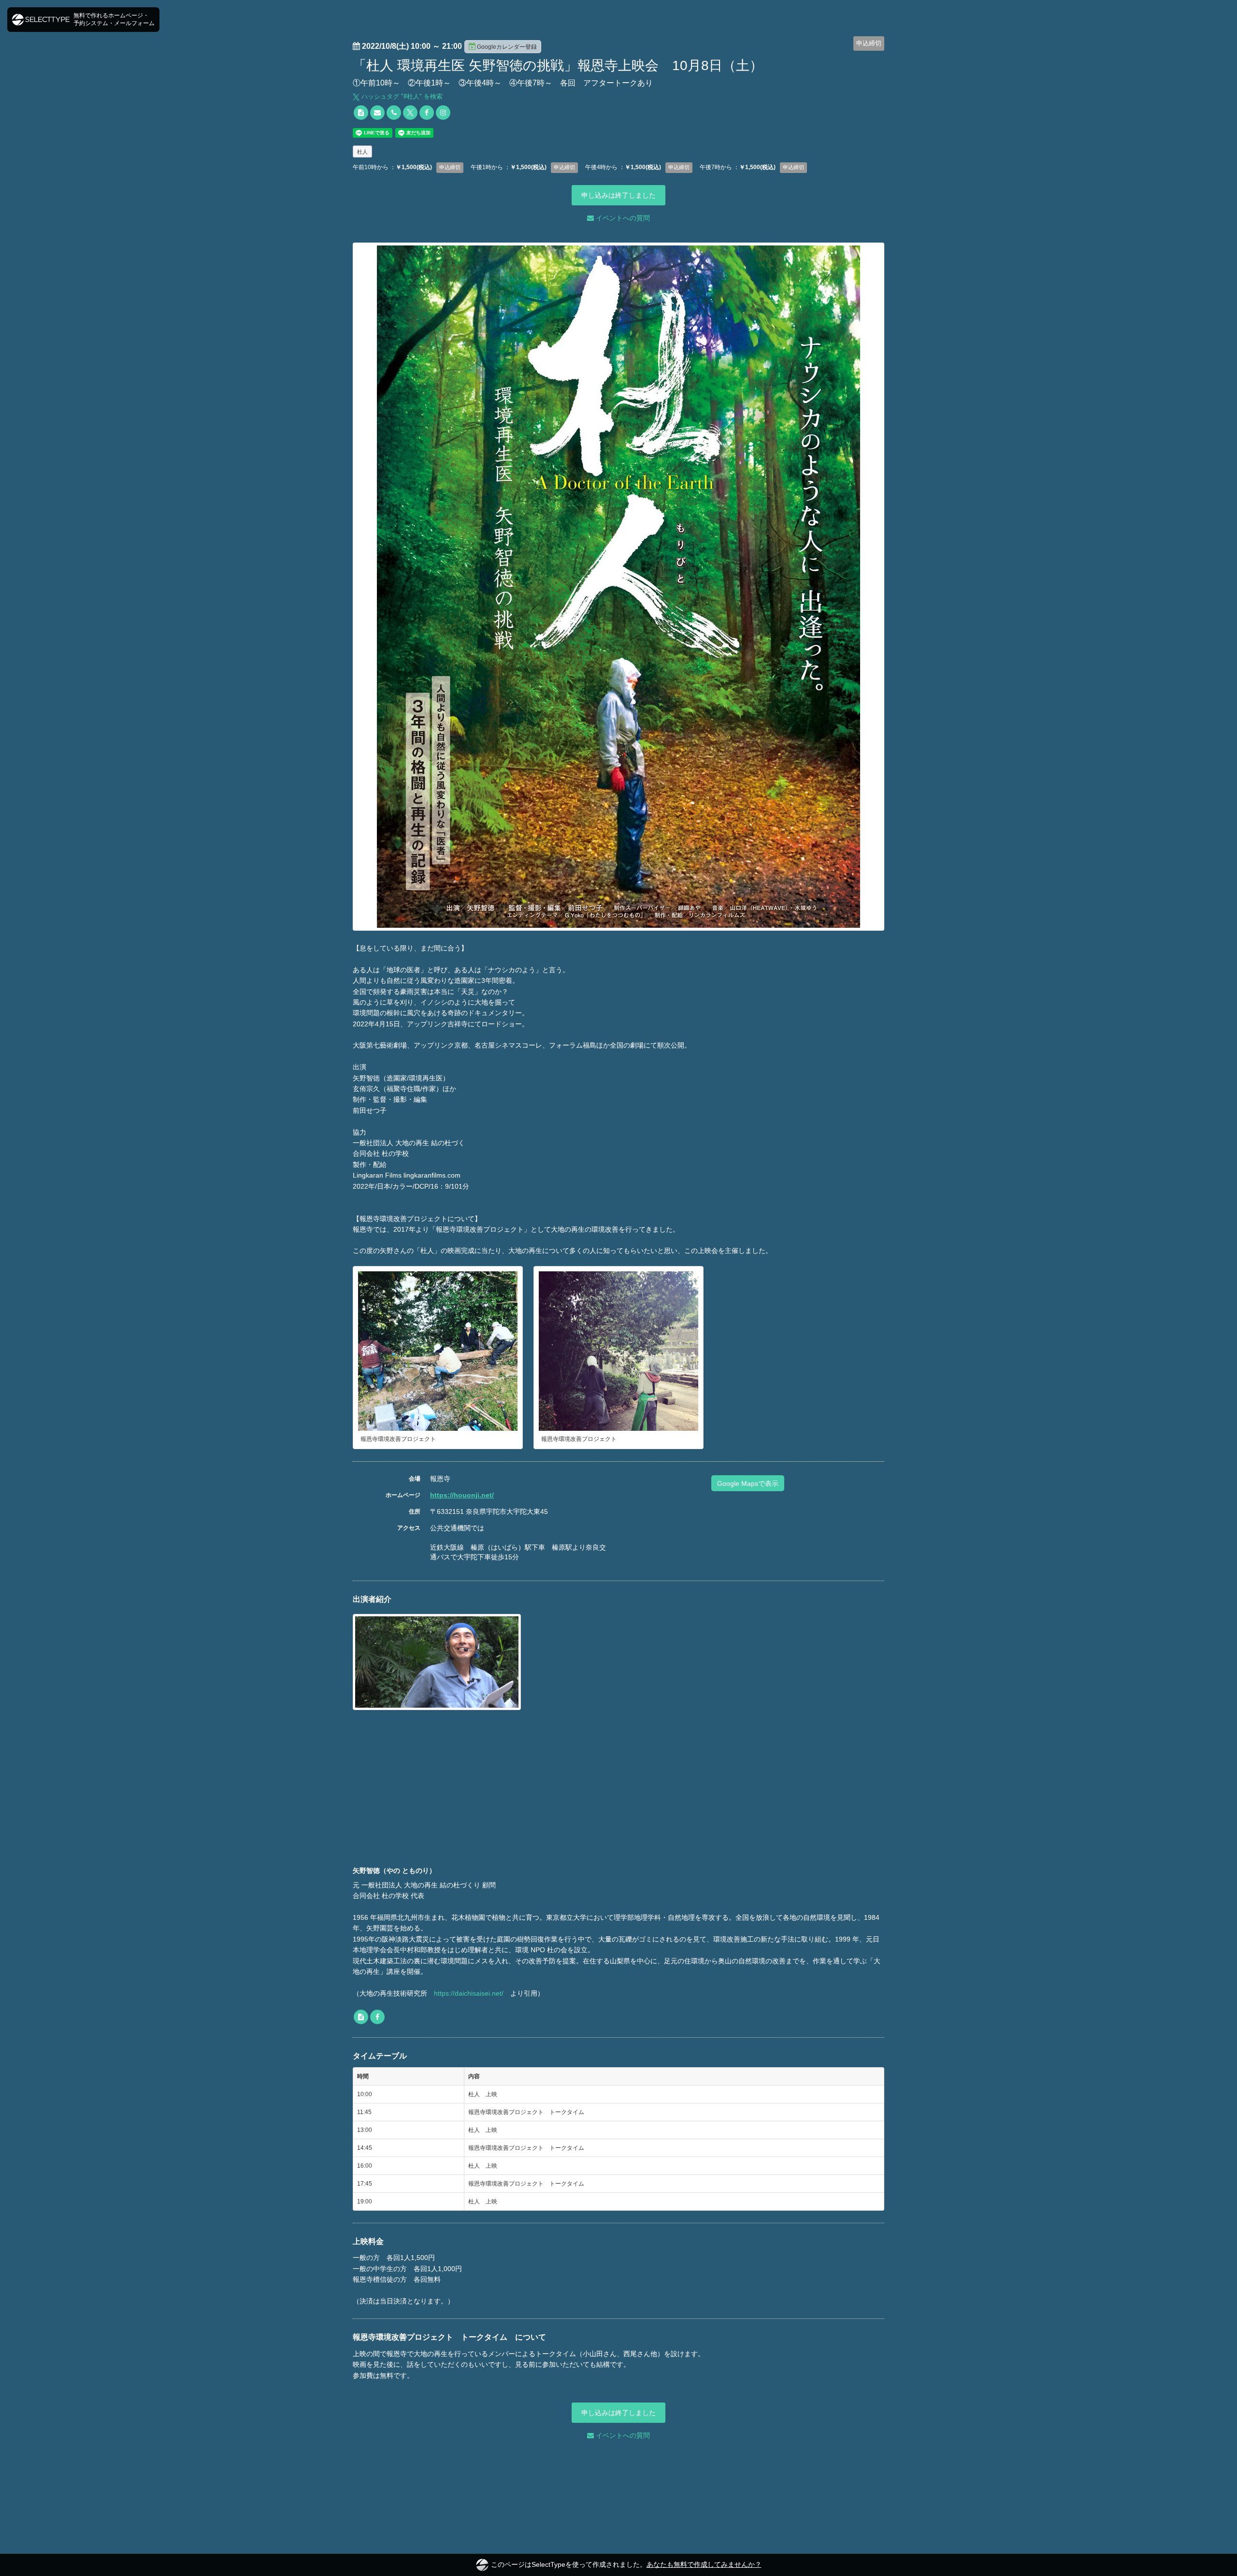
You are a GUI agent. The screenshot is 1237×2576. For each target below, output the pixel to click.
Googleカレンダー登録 (507, 47)
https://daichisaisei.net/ (469, 1993)
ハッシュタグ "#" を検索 (401, 96)
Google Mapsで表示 (748, 1483)
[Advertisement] (618, 1793)
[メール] (377, 113)
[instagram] (443, 113)
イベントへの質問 (622, 218)
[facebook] (427, 113)
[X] (410, 113)
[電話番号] (394, 113)
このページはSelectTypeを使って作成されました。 (626, 2564)
